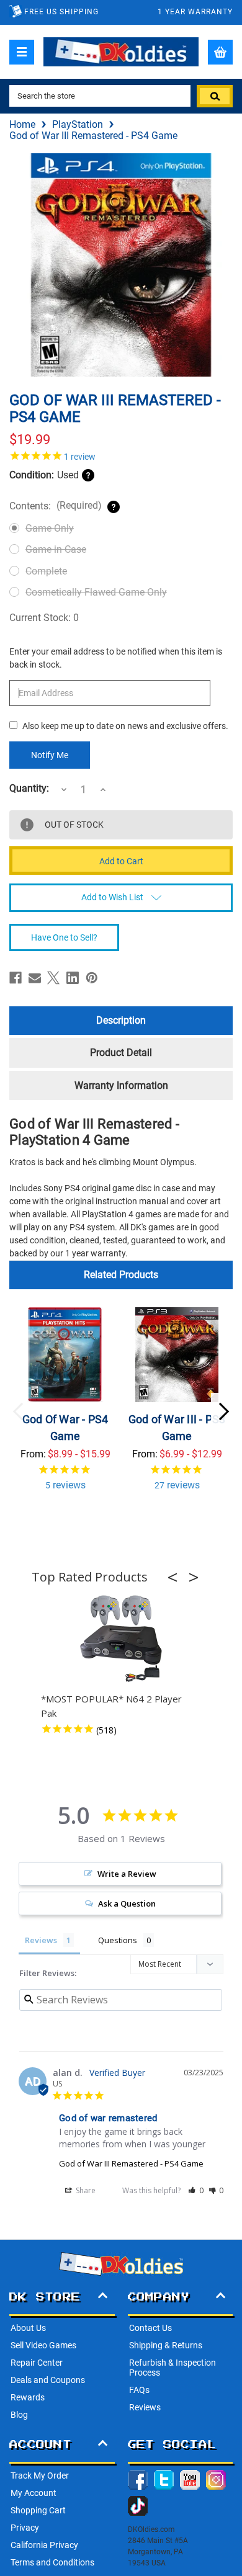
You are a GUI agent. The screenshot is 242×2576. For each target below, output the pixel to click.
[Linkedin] (73, 978)
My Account (34, 2493)
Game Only (50, 528)
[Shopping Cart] (220, 52)
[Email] (35, 978)
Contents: (56, 506)
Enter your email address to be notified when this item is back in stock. (116, 658)
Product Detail (121, 1053)
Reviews (145, 2407)
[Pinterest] (92, 978)
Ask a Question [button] (127, 1903)
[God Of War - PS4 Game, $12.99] (65, 1355)
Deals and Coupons (48, 2380)
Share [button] (85, 2190)
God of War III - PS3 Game (177, 1428)
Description (121, 1020)
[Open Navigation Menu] (22, 52)
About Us (28, 2328)
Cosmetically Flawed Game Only (96, 592)
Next (223, 1411)
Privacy (25, 2528)
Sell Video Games (43, 2345)
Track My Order (40, 2475)
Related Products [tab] (121, 1275)
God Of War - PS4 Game (65, 1428)
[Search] (215, 96)
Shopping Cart (38, 2510)
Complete (46, 571)
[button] (176, 1577)
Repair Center (37, 2363)
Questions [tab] (118, 1940)
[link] (121, 455)
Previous (19, 1411)
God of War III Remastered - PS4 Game (131, 2163)
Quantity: (29, 789)
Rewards (28, 2397)
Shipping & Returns (166, 2345)
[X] (53, 978)
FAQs (139, 2390)
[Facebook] (16, 978)
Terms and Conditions (52, 2562)
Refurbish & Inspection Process (173, 2368)
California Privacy (44, 2545)
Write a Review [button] (127, 1874)
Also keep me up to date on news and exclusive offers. (125, 726)
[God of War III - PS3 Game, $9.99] (177, 1355)
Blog (19, 2415)
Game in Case (56, 549)
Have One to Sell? (64, 937)
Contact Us (150, 2328)
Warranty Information (121, 1085)
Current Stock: (44, 618)
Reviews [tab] (41, 1940)
